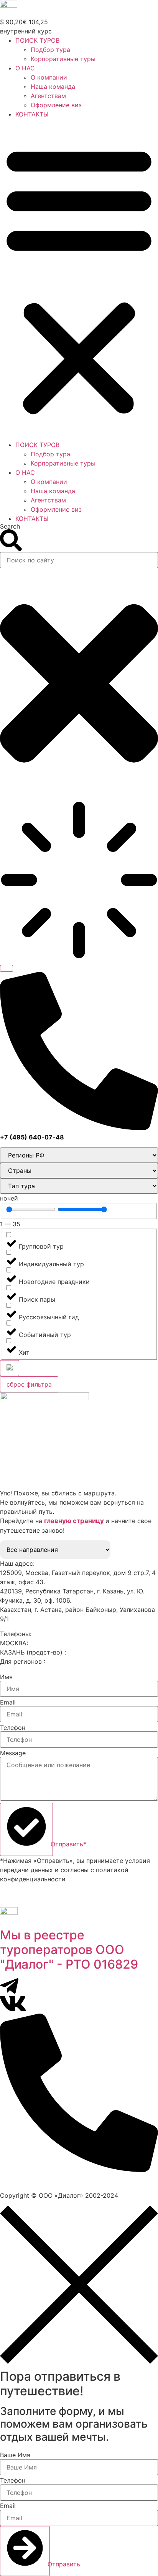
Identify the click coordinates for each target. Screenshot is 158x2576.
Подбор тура (50, 50)
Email (8, 1702)
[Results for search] (79, 881)
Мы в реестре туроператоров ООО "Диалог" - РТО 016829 (69, 1950)
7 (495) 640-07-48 (33, 2179)
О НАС (25, 68)
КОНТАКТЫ (32, 114)
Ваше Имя (15, 2455)
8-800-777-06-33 (73, 1661)
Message (13, 1753)
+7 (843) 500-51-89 (97, 1652)
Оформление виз (56, 105)
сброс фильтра (29, 1384)
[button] (79, 279)
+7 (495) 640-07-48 (60, 1643)
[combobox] (79, 560)
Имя (6, 1677)
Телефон (13, 1728)
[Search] (7, 968)
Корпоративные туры (63, 59)
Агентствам (48, 96)
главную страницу (75, 1521)
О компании (49, 77)
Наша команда (53, 86)
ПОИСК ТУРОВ (37, 40)
